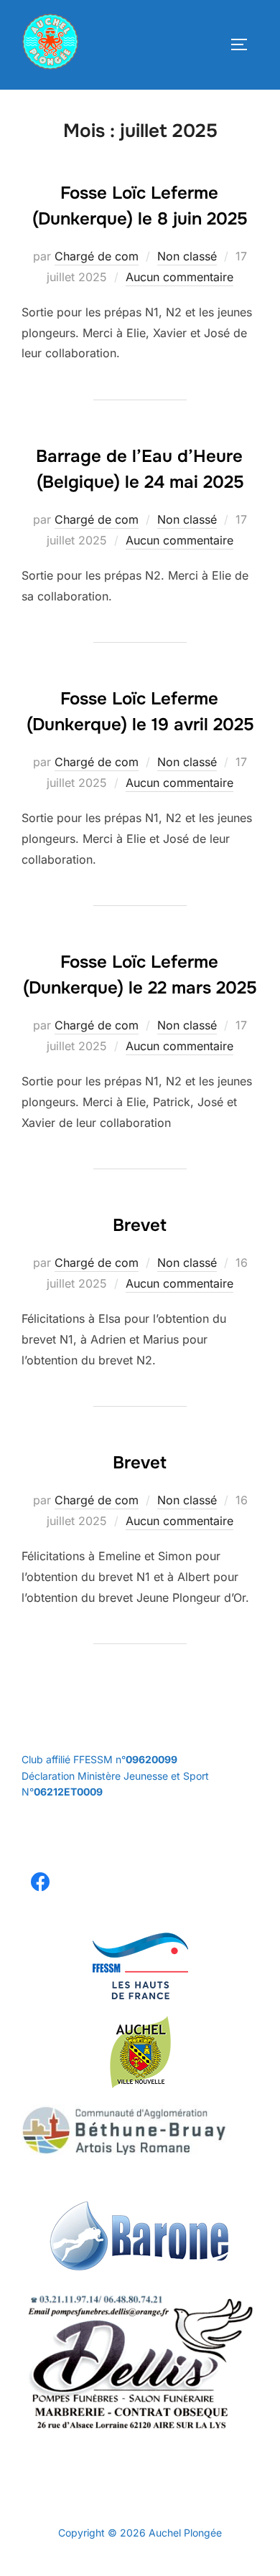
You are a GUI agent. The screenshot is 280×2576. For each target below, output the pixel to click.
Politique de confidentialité (84, 2517)
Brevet (140, 1225)
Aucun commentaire (179, 277)
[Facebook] (40, 1883)
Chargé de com (97, 256)
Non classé (187, 256)
